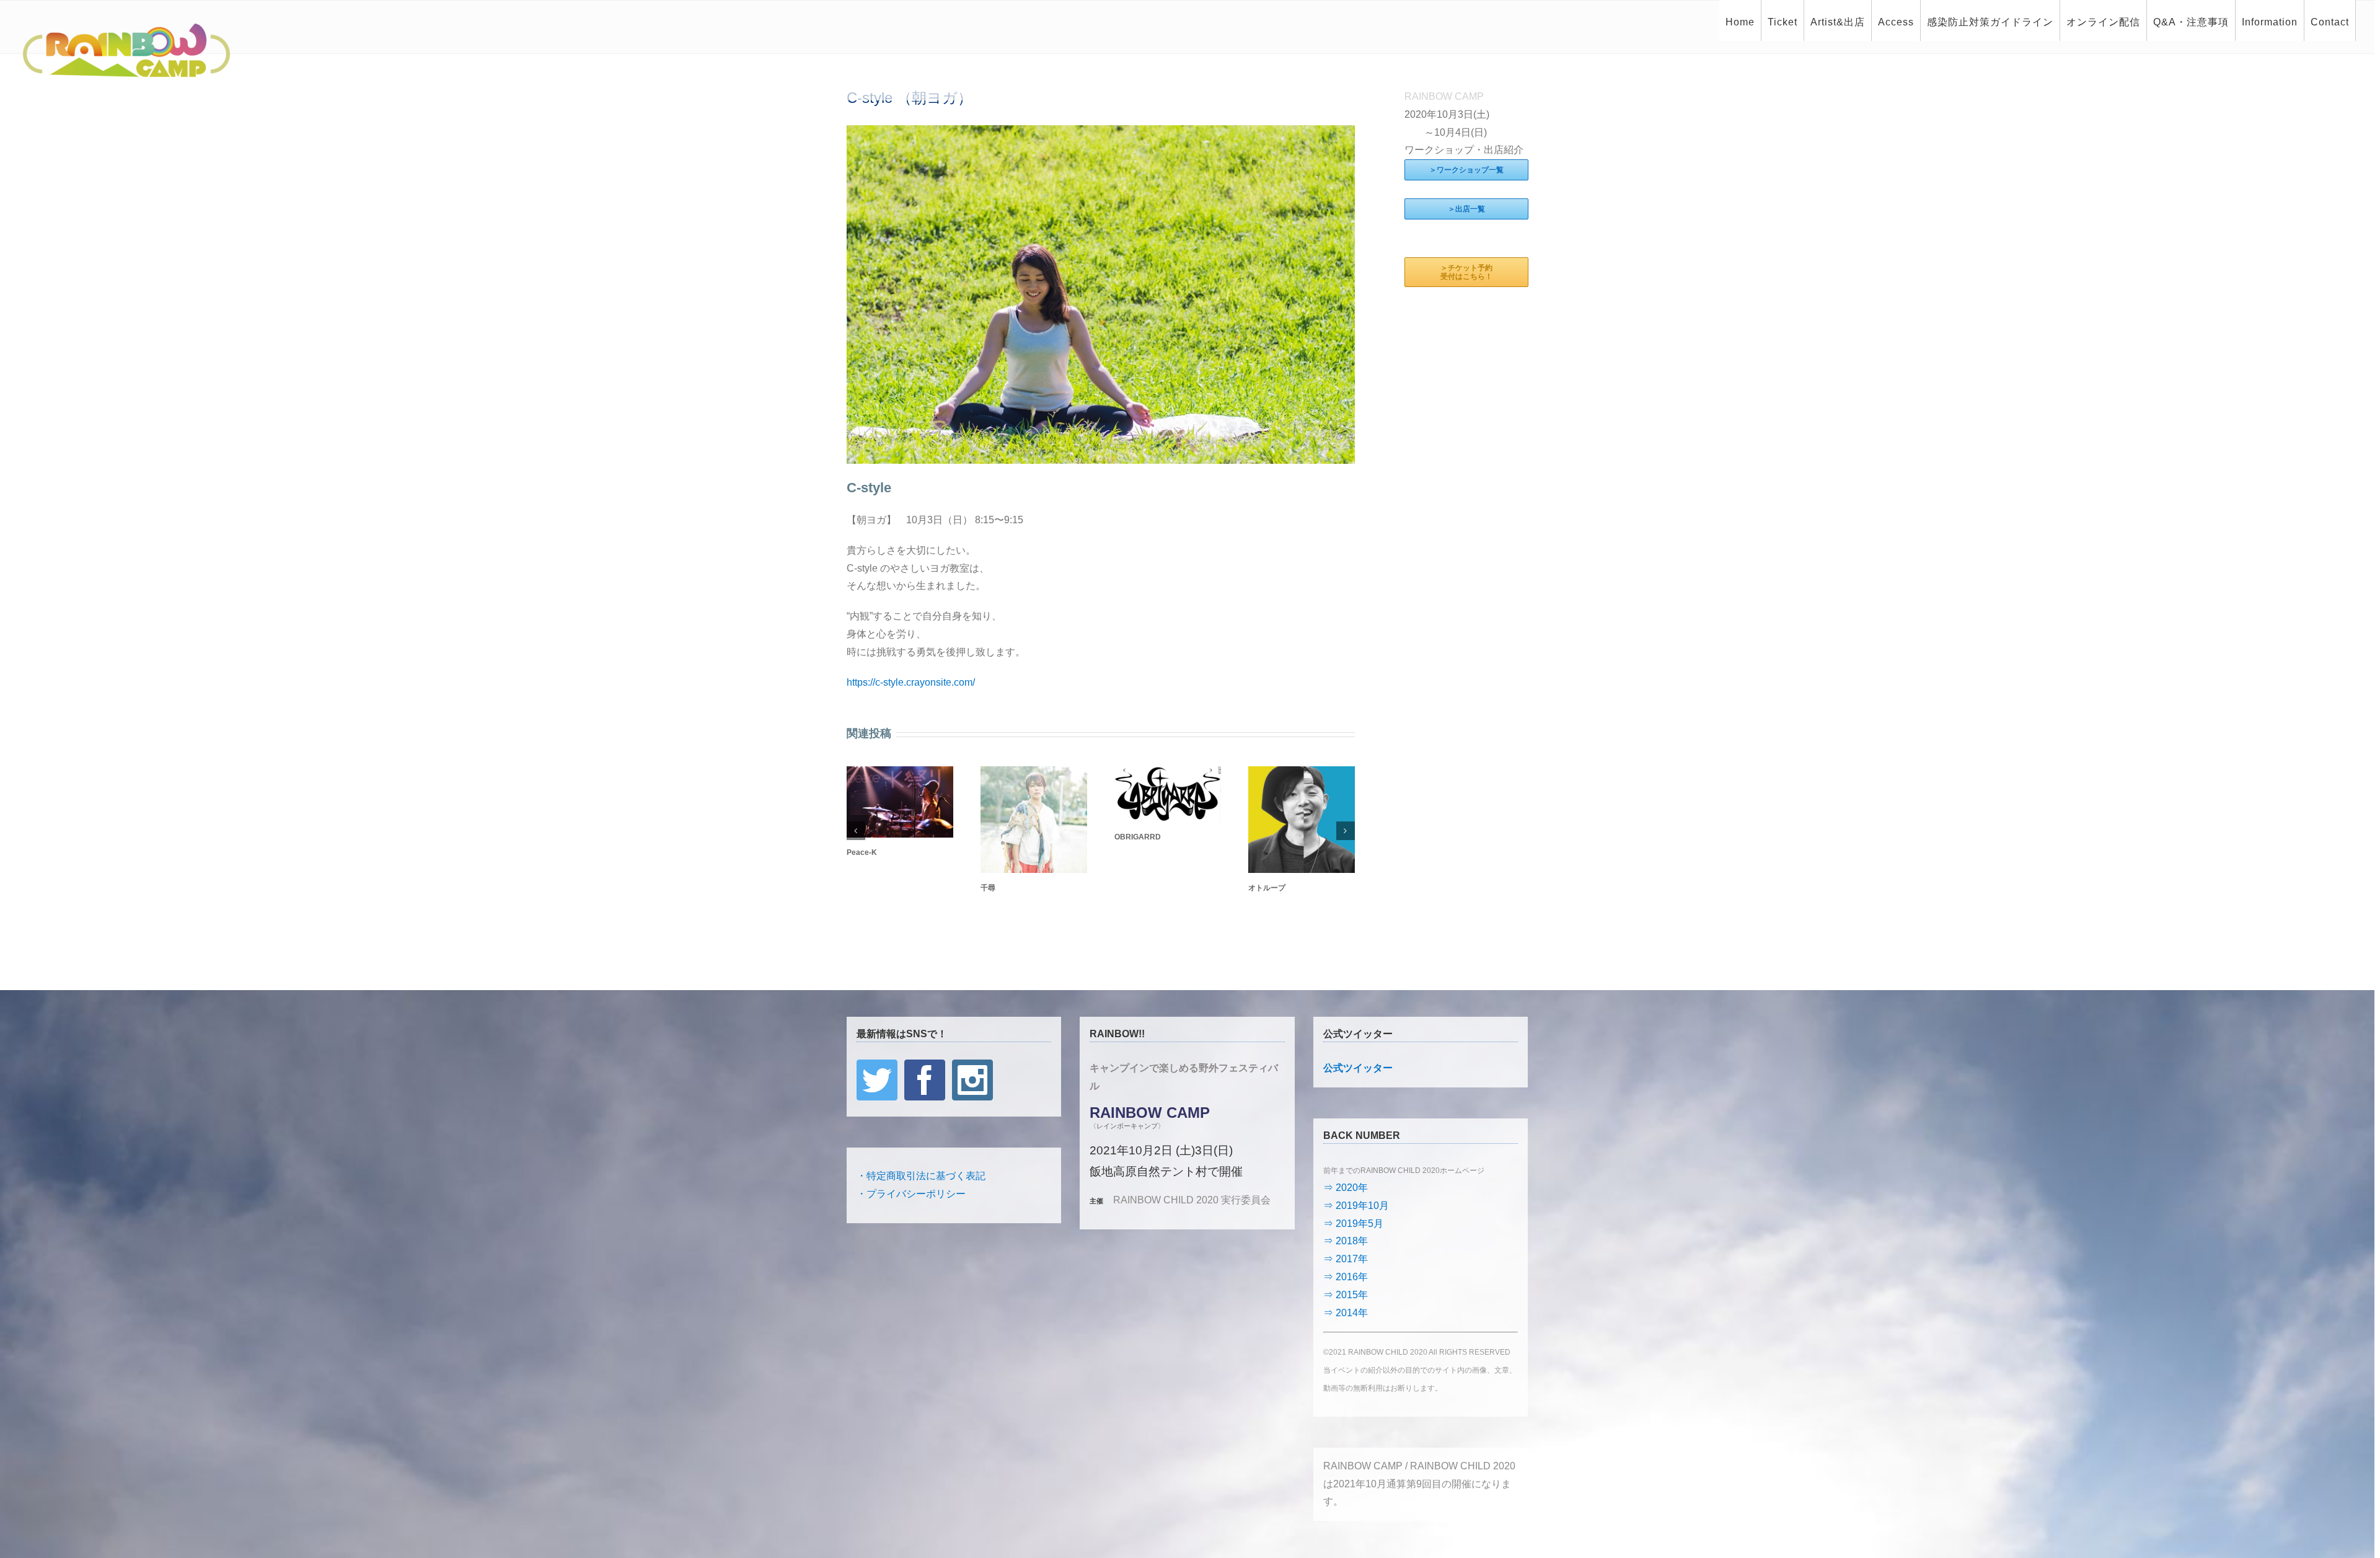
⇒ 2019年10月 (1356, 1206)
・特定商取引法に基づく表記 (921, 1176)
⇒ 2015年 (1346, 1295)
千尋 (988, 888)
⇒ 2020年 (1346, 1188)
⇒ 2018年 (1346, 1241)
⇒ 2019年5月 (1353, 1224)
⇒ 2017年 (1346, 1259)
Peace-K (862, 852)
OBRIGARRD (1138, 837)
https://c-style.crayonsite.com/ (911, 682)
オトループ (1267, 888)
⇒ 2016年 (1346, 1277)
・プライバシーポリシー (911, 1194)
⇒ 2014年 (1346, 1313)
